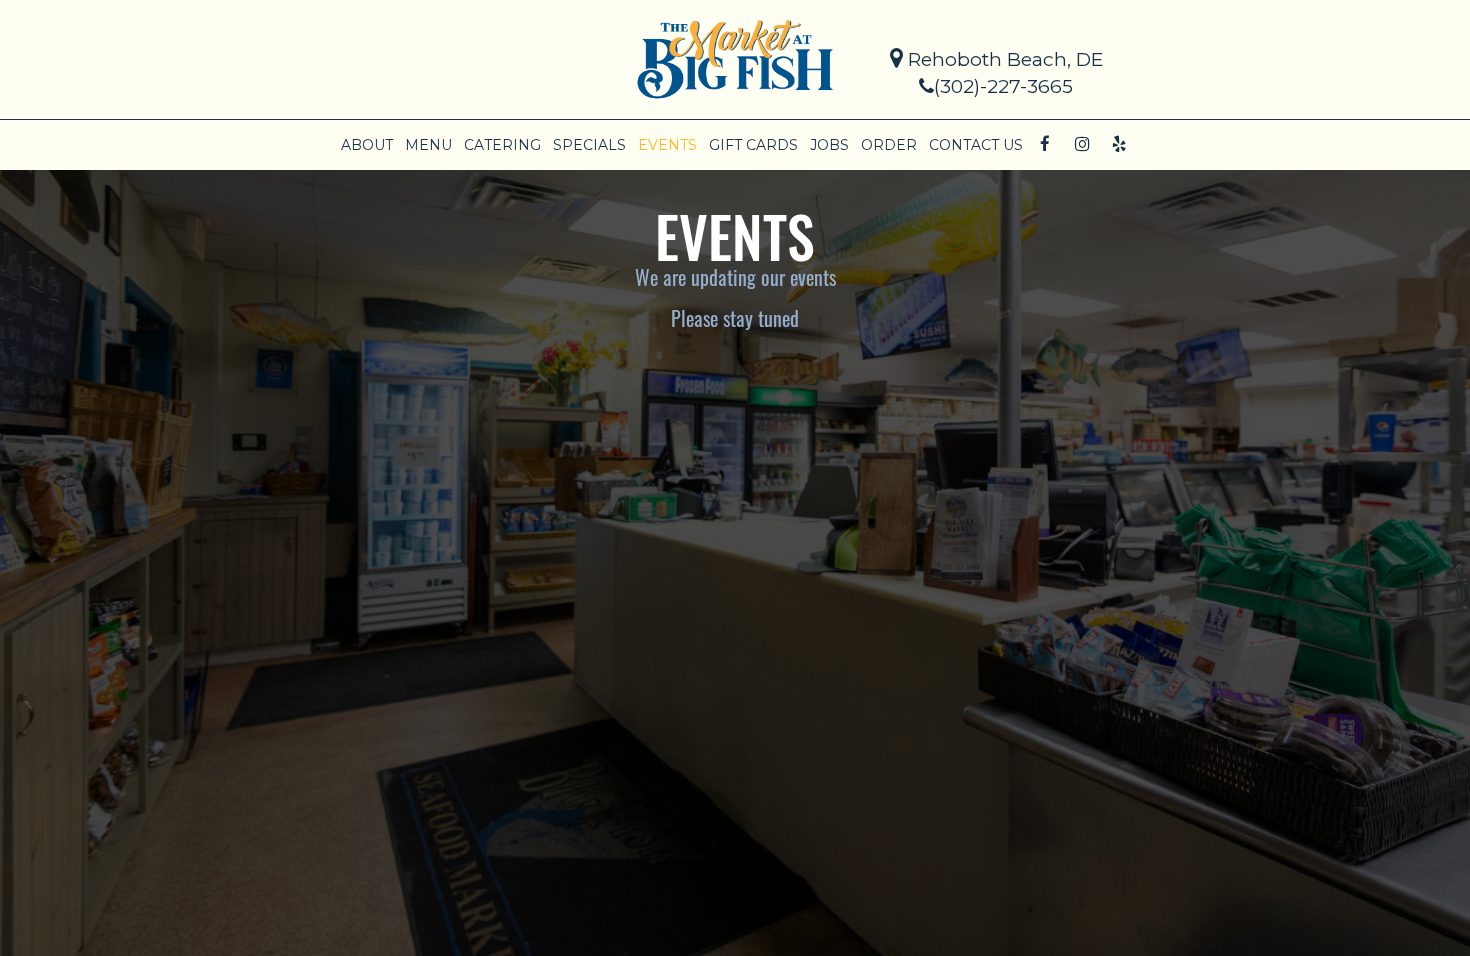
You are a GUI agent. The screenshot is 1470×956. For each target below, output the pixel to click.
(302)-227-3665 (1003, 86)
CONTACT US (976, 145)
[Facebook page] (1045, 144)
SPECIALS (589, 145)
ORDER (889, 145)
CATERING (502, 145)
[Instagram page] (1082, 144)
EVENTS (667, 145)
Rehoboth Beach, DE (1003, 59)
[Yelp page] (1119, 144)
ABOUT (367, 145)
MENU (428, 145)
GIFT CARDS (753, 145)
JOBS (829, 145)
